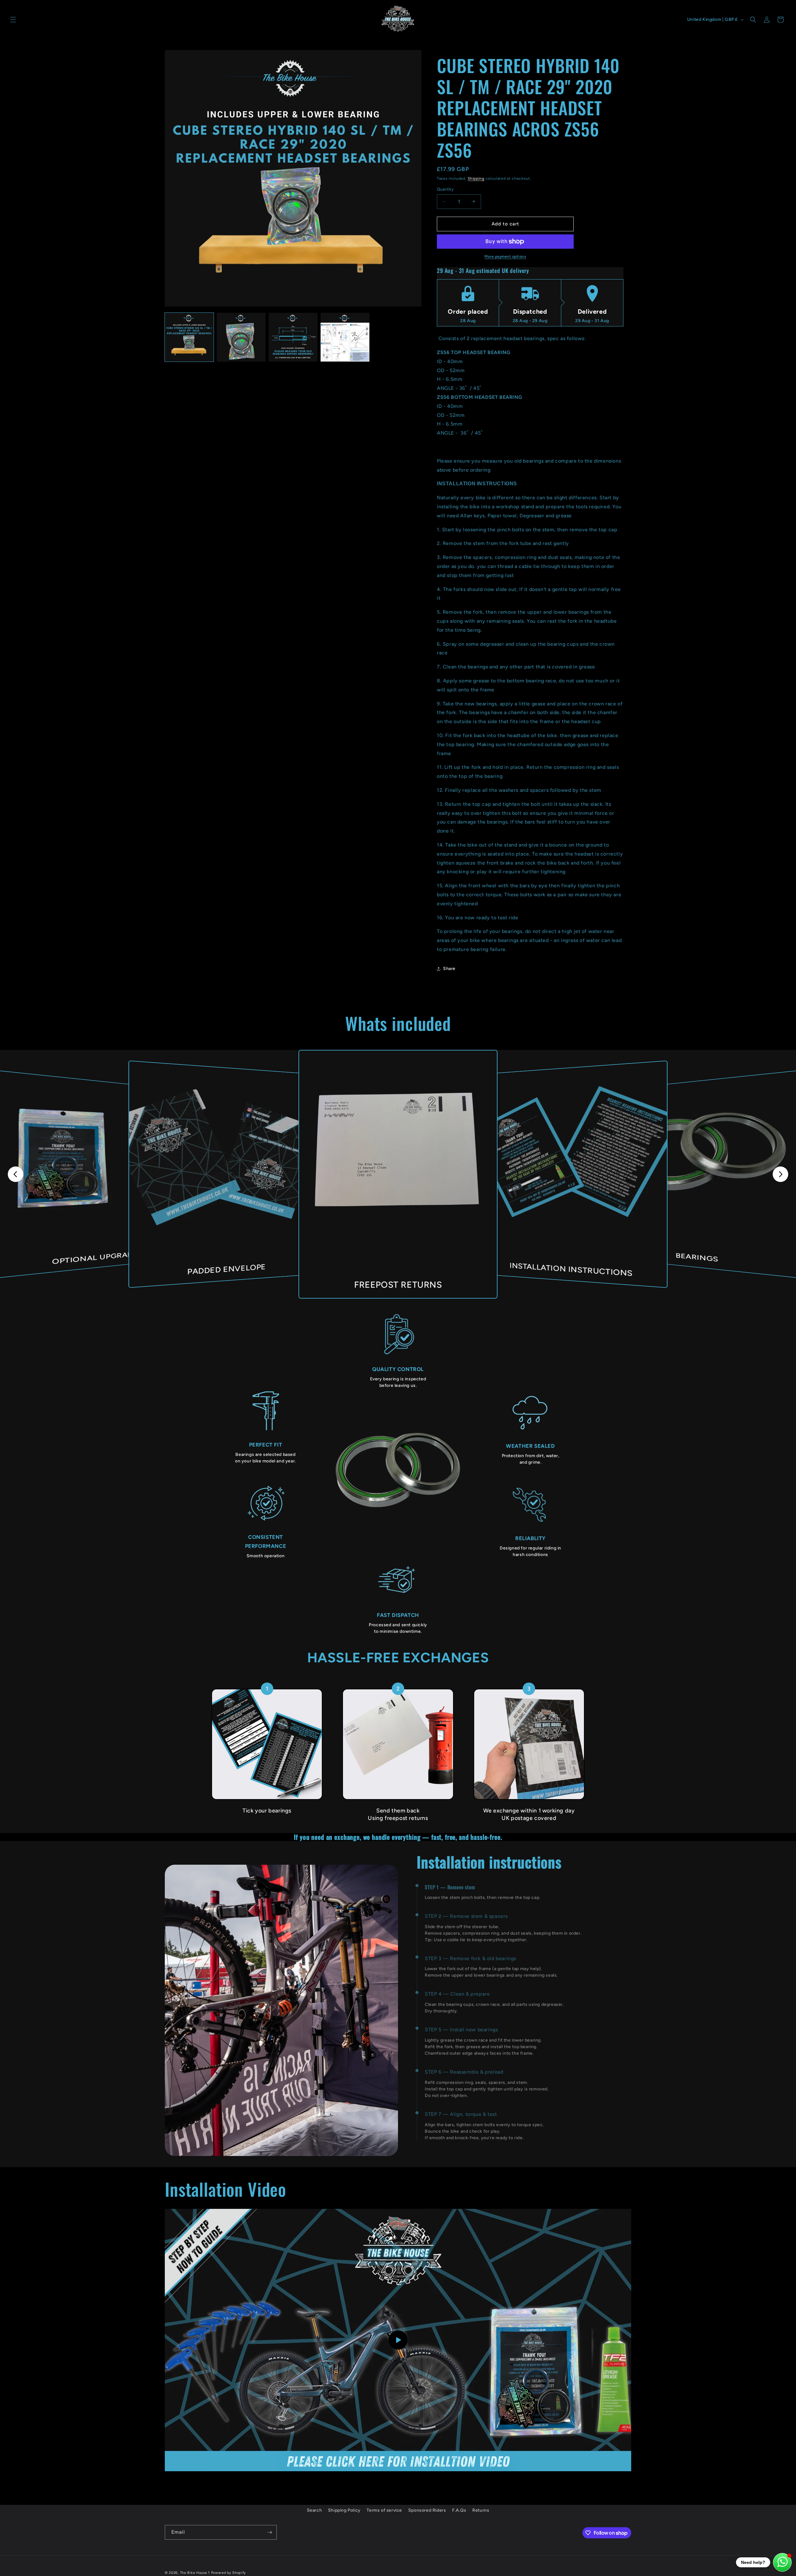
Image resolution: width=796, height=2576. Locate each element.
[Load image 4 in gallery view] (345, 337)
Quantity (445, 189)
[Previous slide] (16, 1174)
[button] (13, 20)
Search (315, 2510)
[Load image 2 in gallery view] (241, 337)
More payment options (505, 256)
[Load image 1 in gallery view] (189, 337)
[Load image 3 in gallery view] (293, 337)
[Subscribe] (270, 2532)
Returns (481, 2510)
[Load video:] (398, 2340)
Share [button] (449, 969)
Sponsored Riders (427, 2510)
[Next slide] (780, 1174)
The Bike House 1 (195, 2573)
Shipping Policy (344, 2510)
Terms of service (384, 2510)
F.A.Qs (459, 2510)
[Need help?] (782, 2562)
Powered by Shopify (229, 2573)
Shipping (476, 178)
